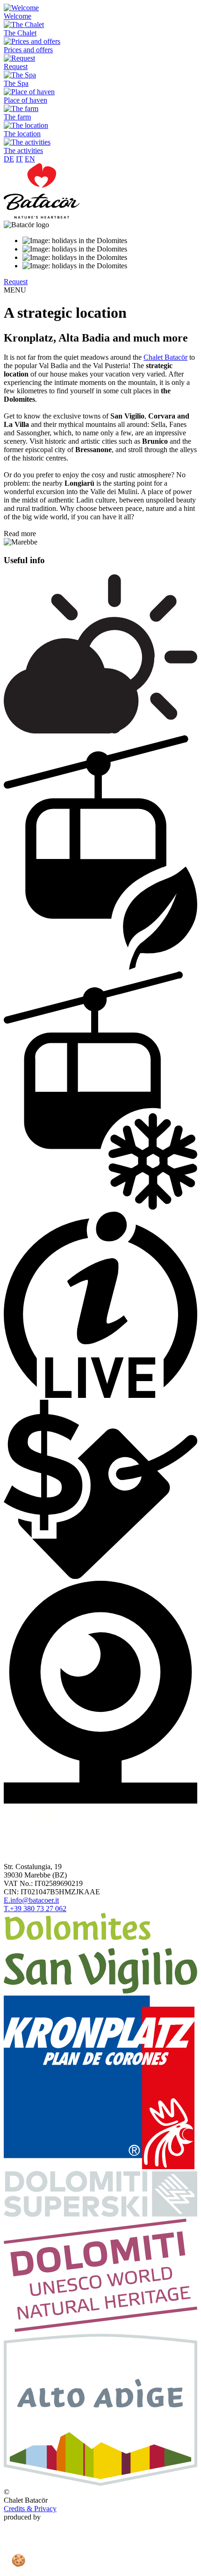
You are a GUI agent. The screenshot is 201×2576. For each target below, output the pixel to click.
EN (30, 159)
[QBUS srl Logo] (100, 2568)
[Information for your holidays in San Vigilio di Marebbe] (100, 1991)
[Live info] (100, 1395)
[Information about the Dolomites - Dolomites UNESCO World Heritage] (100, 2329)
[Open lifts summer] (100, 967)
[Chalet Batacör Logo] (42, 216)
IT (19, 159)
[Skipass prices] (100, 1576)
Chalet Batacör (165, 357)
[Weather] (100, 731)
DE (9, 159)
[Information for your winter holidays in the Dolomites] (100, 2214)
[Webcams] (100, 1801)
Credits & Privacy (30, 2509)
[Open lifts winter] (100, 1207)
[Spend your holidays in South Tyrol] (100, 2483)
